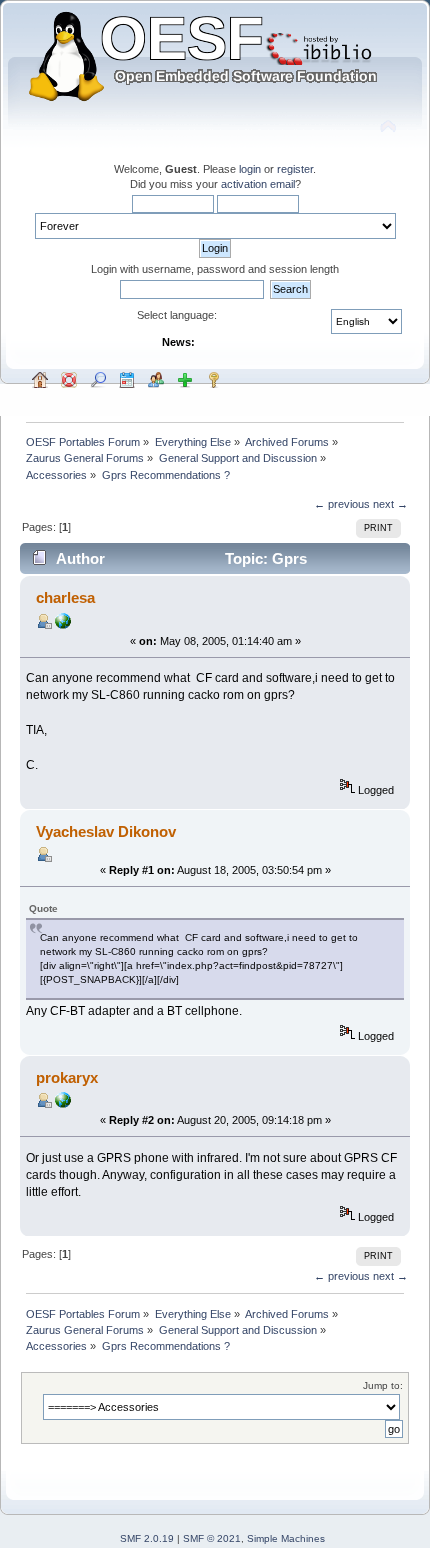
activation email (258, 184)
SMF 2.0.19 (147, 1538)
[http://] (63, 625)
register (295, 169)
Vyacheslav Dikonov (106, 831)
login (250, 169)
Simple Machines (286, 1538)
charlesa (65, 597)
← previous (342, 504)
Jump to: (383, 1385)
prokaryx (67, 1077)
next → (390, 504)
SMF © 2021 (212, 1538)
